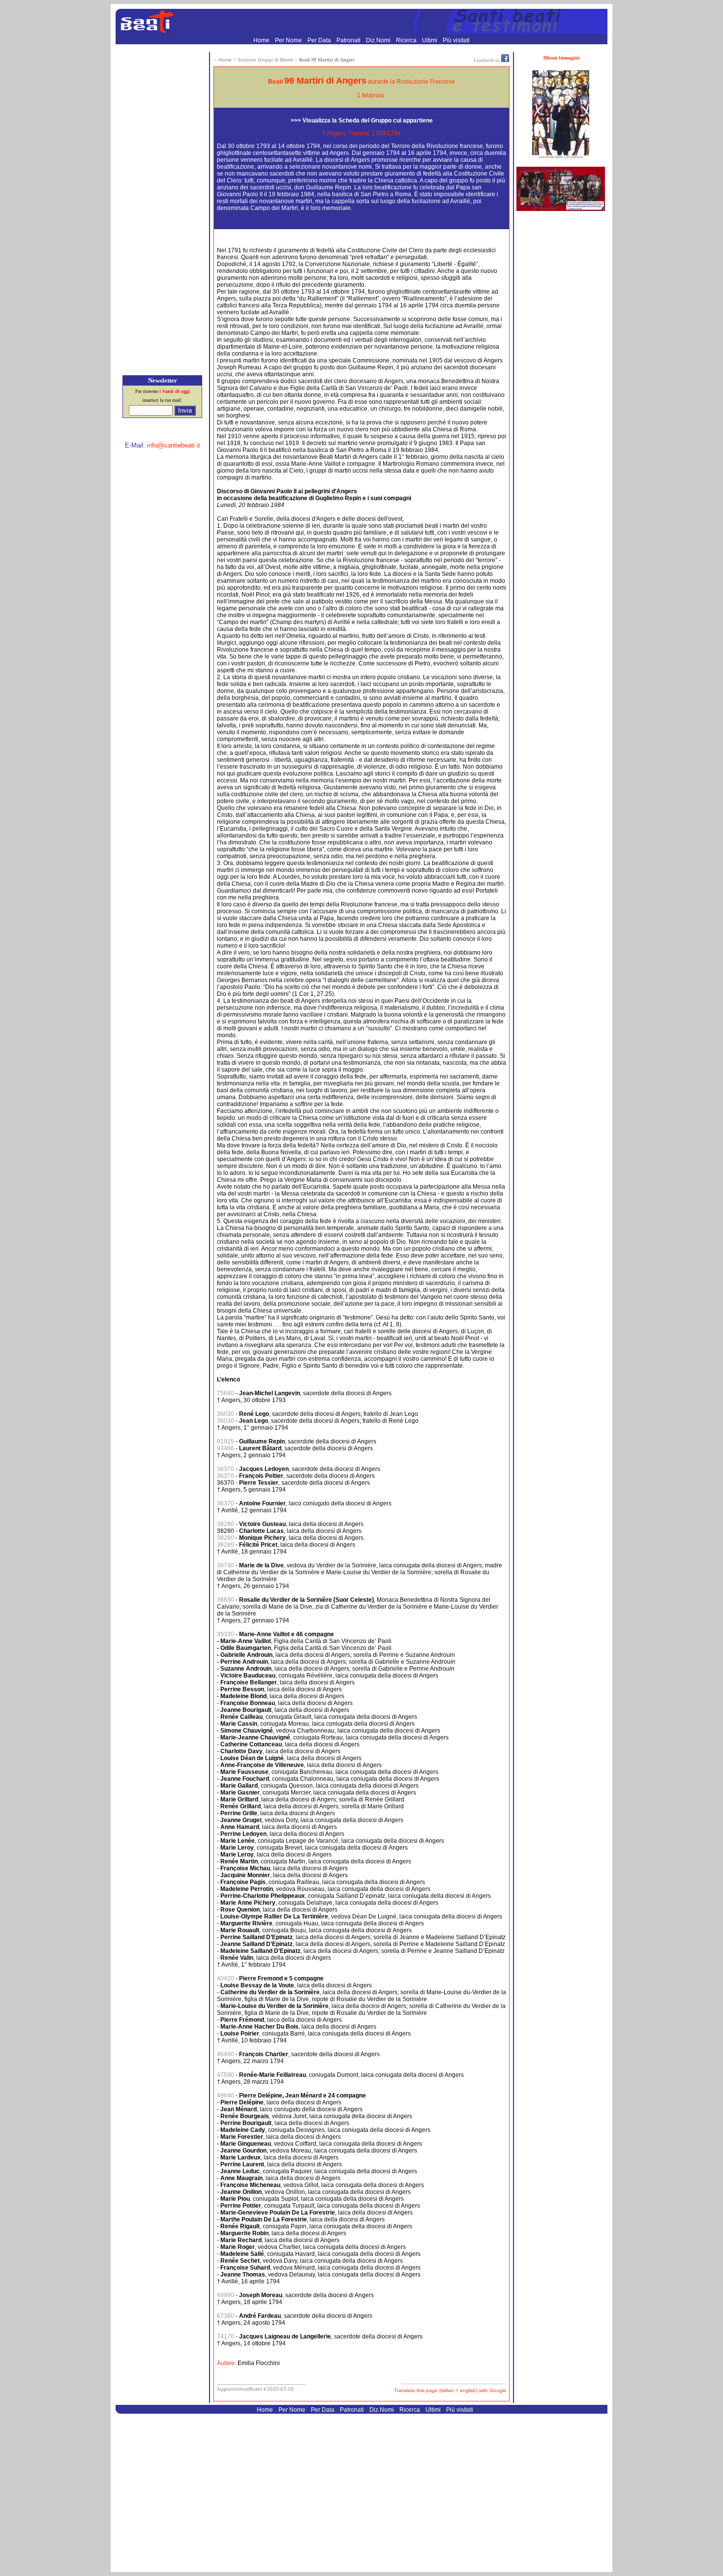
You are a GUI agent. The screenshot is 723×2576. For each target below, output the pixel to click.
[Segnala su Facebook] (505, 60)
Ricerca (407, 40)
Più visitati (456, 40)
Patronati (349, 40)
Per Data (320, 40)
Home (262, 40)
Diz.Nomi (379, 40)
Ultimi (430, 40)
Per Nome (289, 40)
